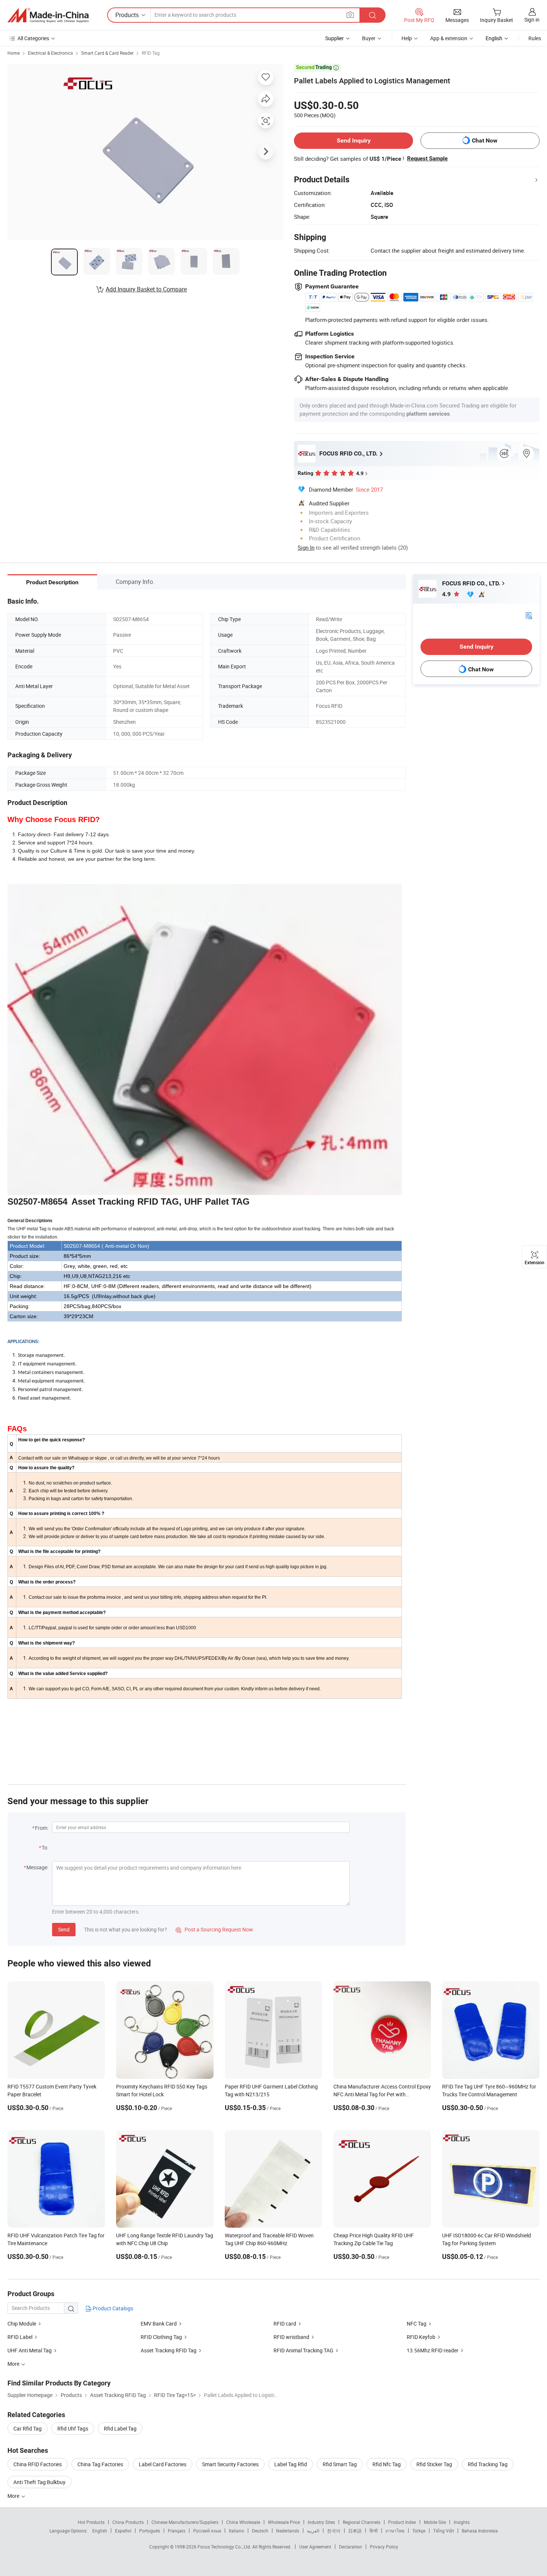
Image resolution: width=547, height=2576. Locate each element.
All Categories (33, 38)
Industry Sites (321, 2522)
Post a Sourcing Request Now (214, 1929)
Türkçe (419, 2531)
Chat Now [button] (485, 140)
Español (123, 2531)
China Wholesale (243, 2522)
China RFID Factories (38, 2464)
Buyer (369, 38)
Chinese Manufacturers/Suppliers (185, 2522)
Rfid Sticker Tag (434, 2464)
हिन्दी (374, 2531)
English (100, 2531)
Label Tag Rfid (291, 2464)
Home (14, 53)
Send (64, 1929)
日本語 (355, 2531)
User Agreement (315, 2547)
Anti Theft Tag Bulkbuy (39, 2482)
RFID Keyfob (422, 2337)
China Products (128, 2522)
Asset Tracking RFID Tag (169, 2350)
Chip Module (22, 2323)
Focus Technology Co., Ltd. (225, 2547)
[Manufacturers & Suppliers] (48, 15)
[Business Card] (529, 615)
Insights (462, 2522)
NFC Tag (417, 2323)
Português (150, 2531)
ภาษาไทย (395, 2531)
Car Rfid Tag (28, 2428)
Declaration (351, 2547)
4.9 (447, 594)
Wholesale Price (284, 2522)
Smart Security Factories (230, 2464)
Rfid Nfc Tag (387, 2464)
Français (177, 2531)
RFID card (285, 2323)
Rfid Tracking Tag (488, 2464)
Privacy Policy (384, 2547)
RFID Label (20, 2337)
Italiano (236, 2531)
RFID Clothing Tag (161, 2337)
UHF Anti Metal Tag (30, 2350)
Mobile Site (435, 2522)
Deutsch (260, 2531)
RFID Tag (151, 53)
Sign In (306, 547)
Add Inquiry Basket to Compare (146, 289)
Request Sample (427, 159)
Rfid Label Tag (120, 2428)
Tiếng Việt (444, 2531)
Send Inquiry (354, 140)
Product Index (402, 2522)
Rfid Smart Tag (340, 2464)
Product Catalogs (112, 2308)
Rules (535, 38)
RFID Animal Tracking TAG (303, 2350)
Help (407, 38)
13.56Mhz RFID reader (433, 2350)
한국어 (334, 2531)
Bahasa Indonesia (480, 2531)
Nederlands (288, 2531)
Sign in (532, 20)
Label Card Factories (163, 2464)
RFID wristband (291, 2337)
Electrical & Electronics (50, 53)
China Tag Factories (100, 2464)
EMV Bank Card (159, 2323)
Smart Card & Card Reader (107, 53)
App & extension (449, 38)
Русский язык (207, 2531)
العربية (313, 2531)
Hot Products (91, 2522)
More (14, 2496)
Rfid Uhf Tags (73, 2428)
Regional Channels (362, 2522)
